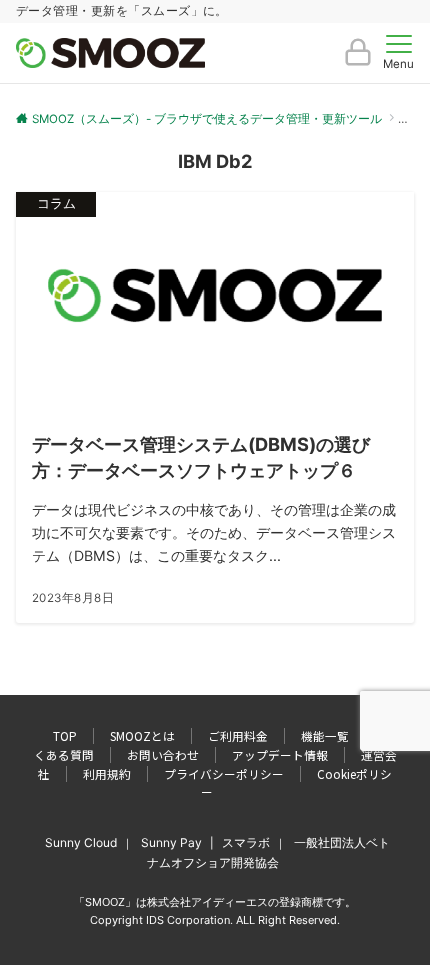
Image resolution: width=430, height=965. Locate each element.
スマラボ (246, 842)
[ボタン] (358, 60)
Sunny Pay (171, 842)
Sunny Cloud (81, 842)
